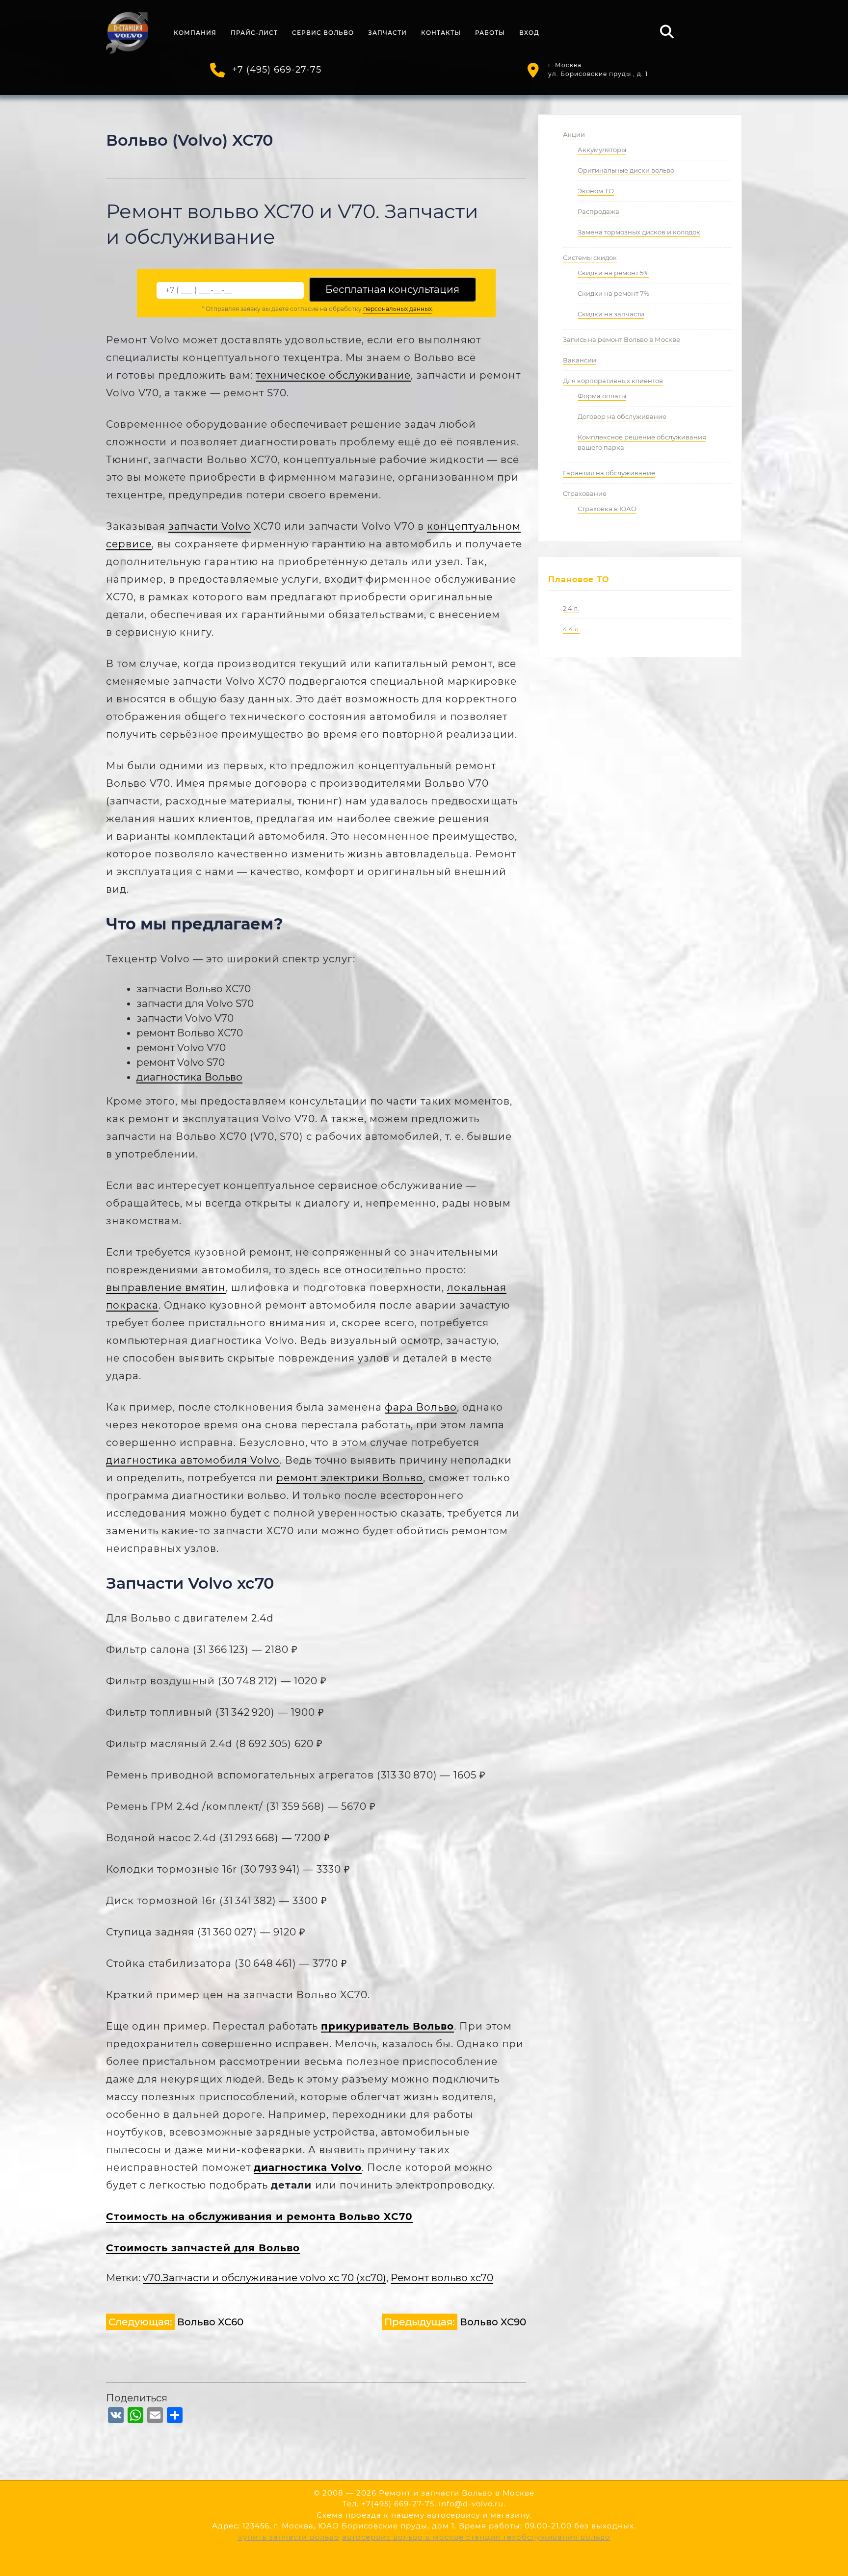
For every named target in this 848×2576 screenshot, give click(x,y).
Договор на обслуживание (622, 416)
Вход (529, 33)
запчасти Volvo (210, 526)
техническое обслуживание (333, 375)
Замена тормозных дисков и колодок (639, 232)
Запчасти (387, 33)
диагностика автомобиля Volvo (193, 1460)
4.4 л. (571, 629)
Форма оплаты (602, 396)
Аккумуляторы (602, 150)
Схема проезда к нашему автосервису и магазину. (424, 2515)
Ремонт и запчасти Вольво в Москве (457, 2493)
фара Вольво (421, 1407)
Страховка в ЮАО (607, 509)
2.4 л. (571, 608)
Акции (574, 134)
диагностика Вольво (189, 1077)
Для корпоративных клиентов (613, 381)
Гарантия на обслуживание (609, 473)
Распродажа (598, 211)
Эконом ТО (596, 191)
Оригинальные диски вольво (626, 170)
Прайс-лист (254, 33)
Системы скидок (590, 258)
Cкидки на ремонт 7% (613, 293)
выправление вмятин (166, 1288)
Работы (490, 33)
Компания (195, 33)
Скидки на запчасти (611, 314)
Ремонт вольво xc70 (442, 2278)
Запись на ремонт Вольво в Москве (622, 339)
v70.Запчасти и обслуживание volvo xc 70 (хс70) (265, 2278)
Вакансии (580, 360)
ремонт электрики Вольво (350, 1478)
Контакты (441, 33)
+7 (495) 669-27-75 (277, 70)
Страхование (585, 493)
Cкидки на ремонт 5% (613, 273)
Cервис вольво (323, 33)
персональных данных (397, 309)
